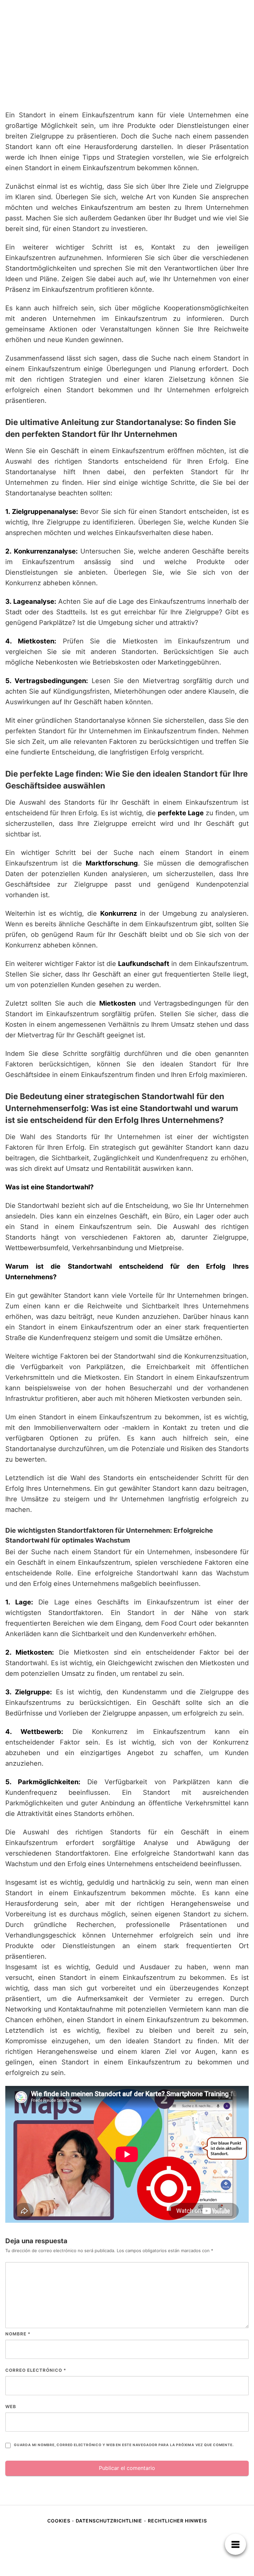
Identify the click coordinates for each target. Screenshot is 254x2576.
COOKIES (60, 2521)
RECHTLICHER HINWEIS (177, 2521)
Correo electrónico (36, 2370)
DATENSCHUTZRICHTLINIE (109, 2521)
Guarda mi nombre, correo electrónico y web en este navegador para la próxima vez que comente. (124, 2445)
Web (11, 2406)
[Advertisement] (127, 55)
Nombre (18, 2334)
